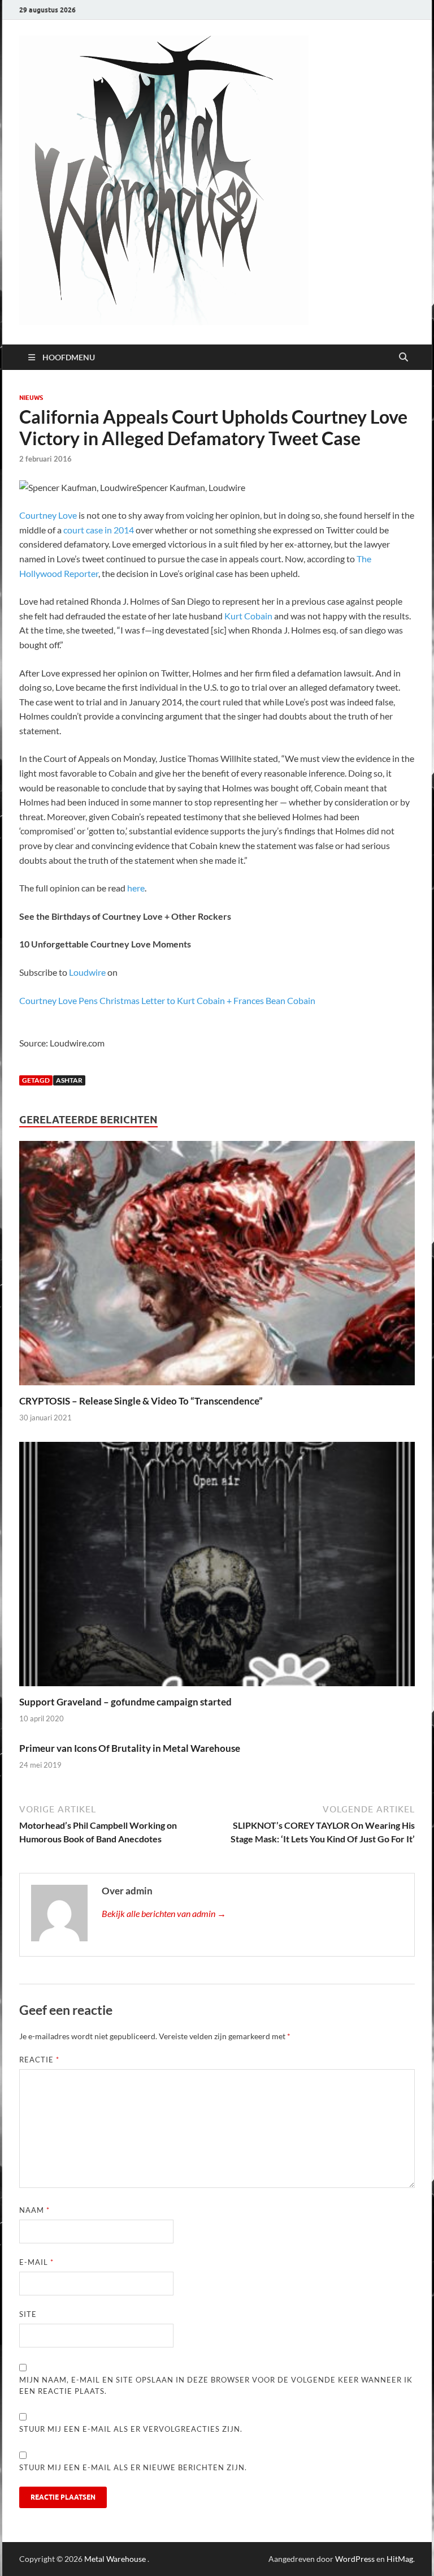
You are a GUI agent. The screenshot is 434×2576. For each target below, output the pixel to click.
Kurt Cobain (248, 616)
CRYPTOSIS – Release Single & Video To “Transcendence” (141, 1401)
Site (28, 2314)
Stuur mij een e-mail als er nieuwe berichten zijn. (133, 2467)
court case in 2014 (99, 530)
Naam (34, 2210)
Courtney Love (48, 515)
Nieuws (31, 398)
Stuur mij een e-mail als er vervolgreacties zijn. (131, 2429)
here (136, 888)
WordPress (355, 2559)
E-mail (36, 2262)
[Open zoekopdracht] (403, 357)
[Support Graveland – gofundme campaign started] (217, 1567)
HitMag (400, 2559)
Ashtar (69, 1080)
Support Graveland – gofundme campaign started (125, 1702)
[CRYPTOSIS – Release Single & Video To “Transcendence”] (217, 1267)
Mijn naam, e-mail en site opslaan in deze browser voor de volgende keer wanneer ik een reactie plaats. (216, 2385)
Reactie (39, 2060)
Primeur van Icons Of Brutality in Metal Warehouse (130, 1748)
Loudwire (87, 972)
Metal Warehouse (115, 2559)
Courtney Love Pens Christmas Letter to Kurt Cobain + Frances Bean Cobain (167, 1000)
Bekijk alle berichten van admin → (164, 1913)
